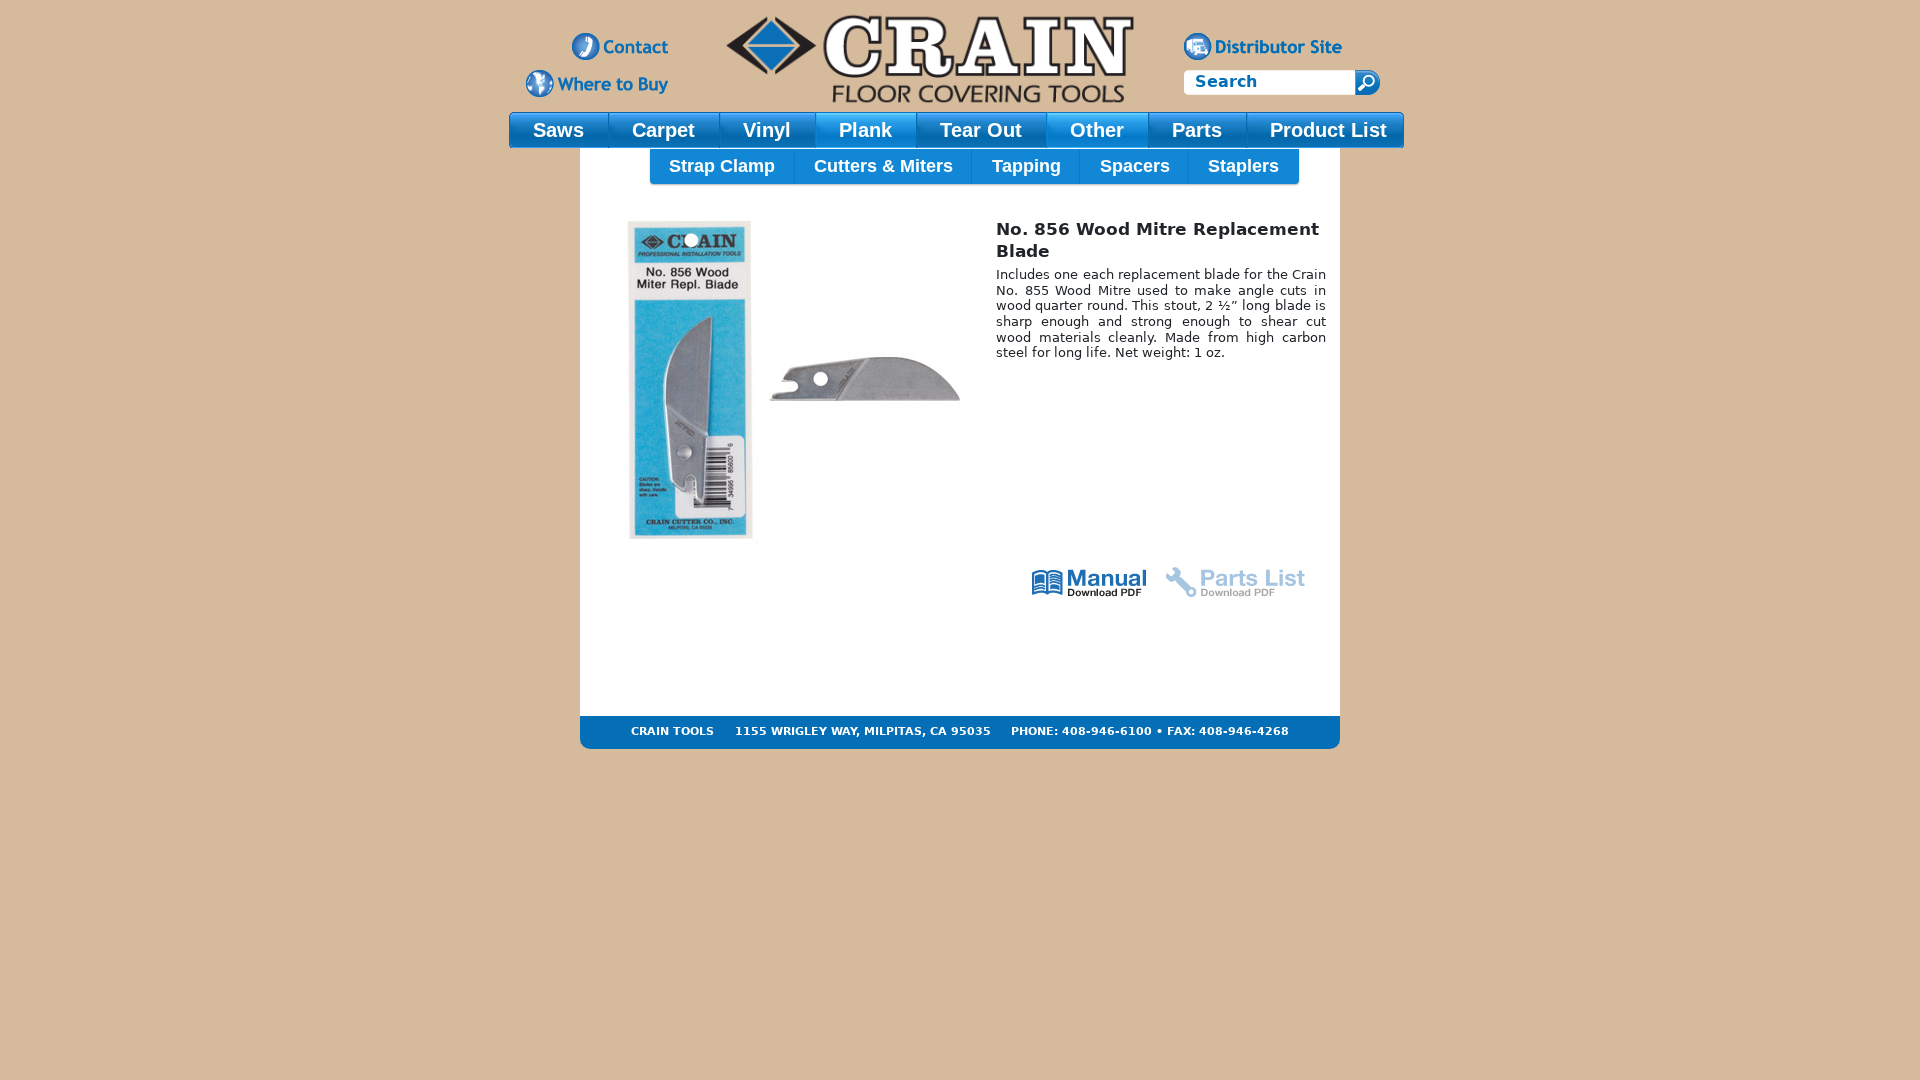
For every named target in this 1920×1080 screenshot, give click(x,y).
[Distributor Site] (1263, 46)
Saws (558, 130)
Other (1097, 130)
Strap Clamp (722, 166)
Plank (865, 130)
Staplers (1243, 166)
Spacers (1135, 166)
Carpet (663, 130)
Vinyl (767, 130)
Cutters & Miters (883, 166)
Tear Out (981, 130)
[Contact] (620, 46)
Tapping (1026, 166)
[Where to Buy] (597, 83)
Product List (1328, 130)
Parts (1197, 130)
